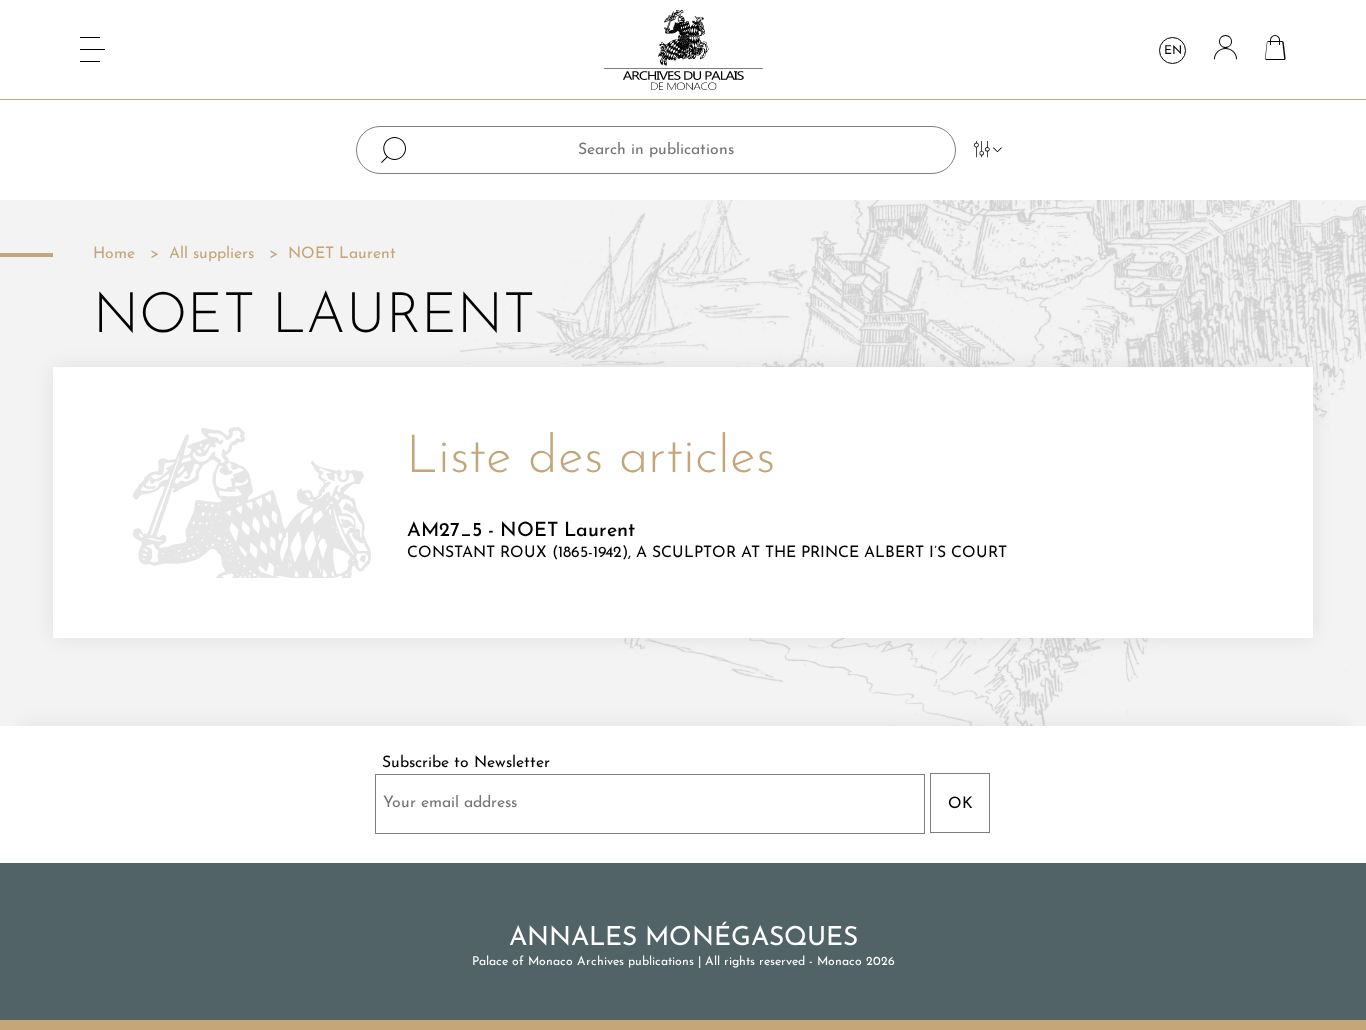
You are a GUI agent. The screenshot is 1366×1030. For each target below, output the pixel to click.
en (1173, 51)
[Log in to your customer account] (1225, 49)
